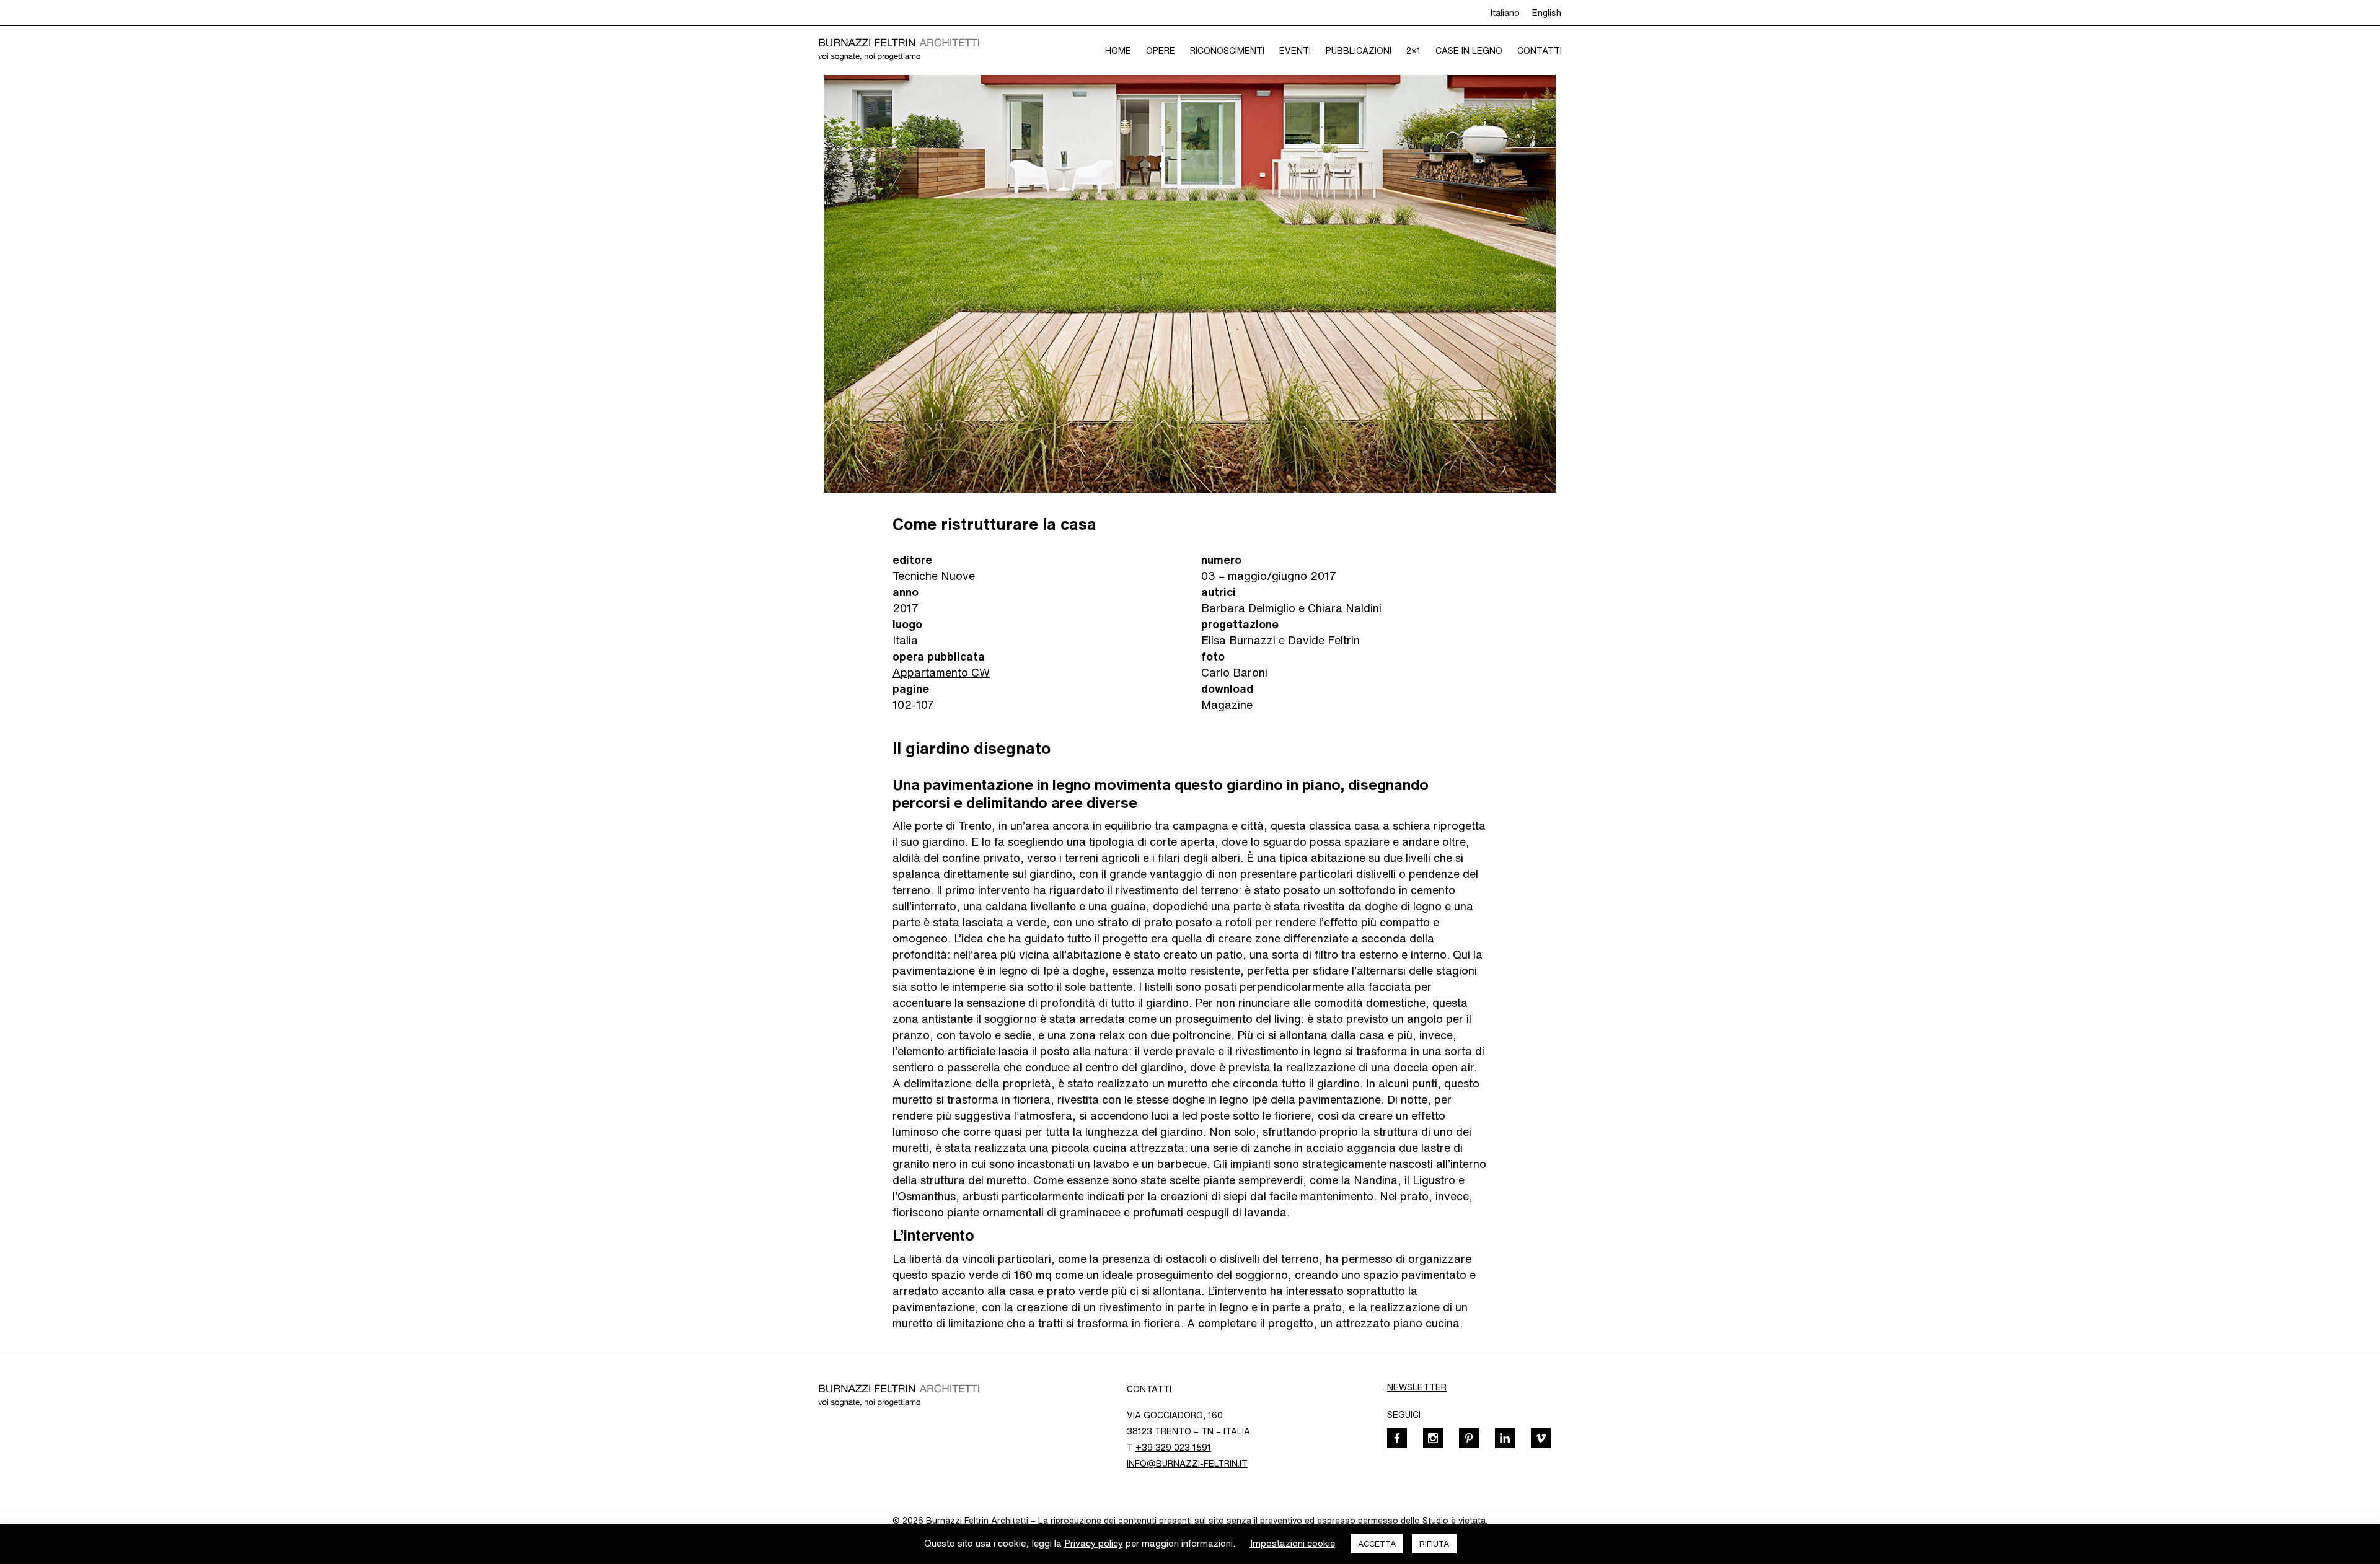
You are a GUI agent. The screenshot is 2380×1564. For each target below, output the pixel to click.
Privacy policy (1094, 1543)
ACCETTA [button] (1377, 1544)
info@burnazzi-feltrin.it (1187, 1464)
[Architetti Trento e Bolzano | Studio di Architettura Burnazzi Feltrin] (899, 50)
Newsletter (1417, 1387)
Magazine (1227, 705)
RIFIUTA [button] (1434, 1544)
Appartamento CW (941, 672)
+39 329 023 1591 (1173, 1448)
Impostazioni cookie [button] (1293, 1543)
